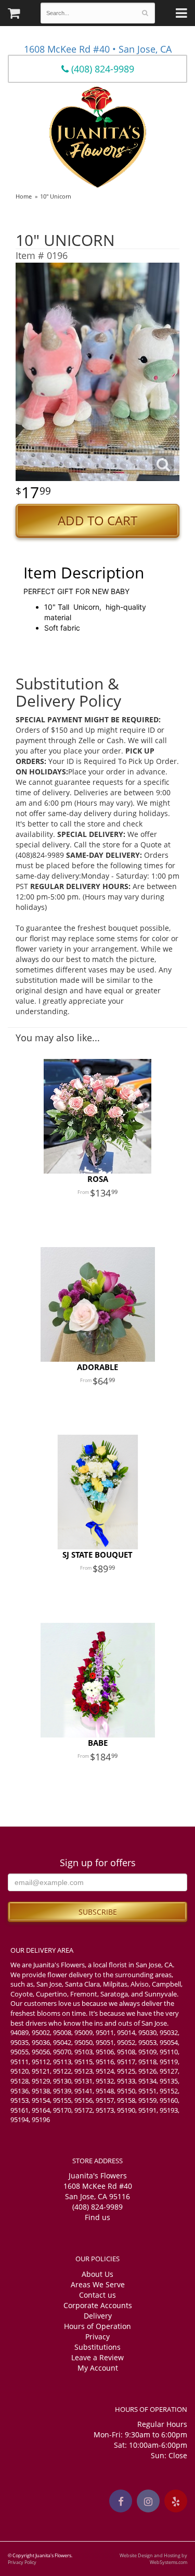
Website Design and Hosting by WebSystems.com (153, 2559)
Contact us (97, 2295)
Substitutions (97, 2347)
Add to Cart (97, 521)
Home (24, 196)
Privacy (97, 2337)
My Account (98, 2368)
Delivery (98, 2316)
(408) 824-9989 (101, 69)
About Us (97, 2274)
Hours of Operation (97, 2326)
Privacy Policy (22, 2562)
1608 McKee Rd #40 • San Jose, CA (98, 49)
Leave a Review (97, 2357)
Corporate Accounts (98, 2305)
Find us (97, 2217)
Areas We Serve (98, 2284)
